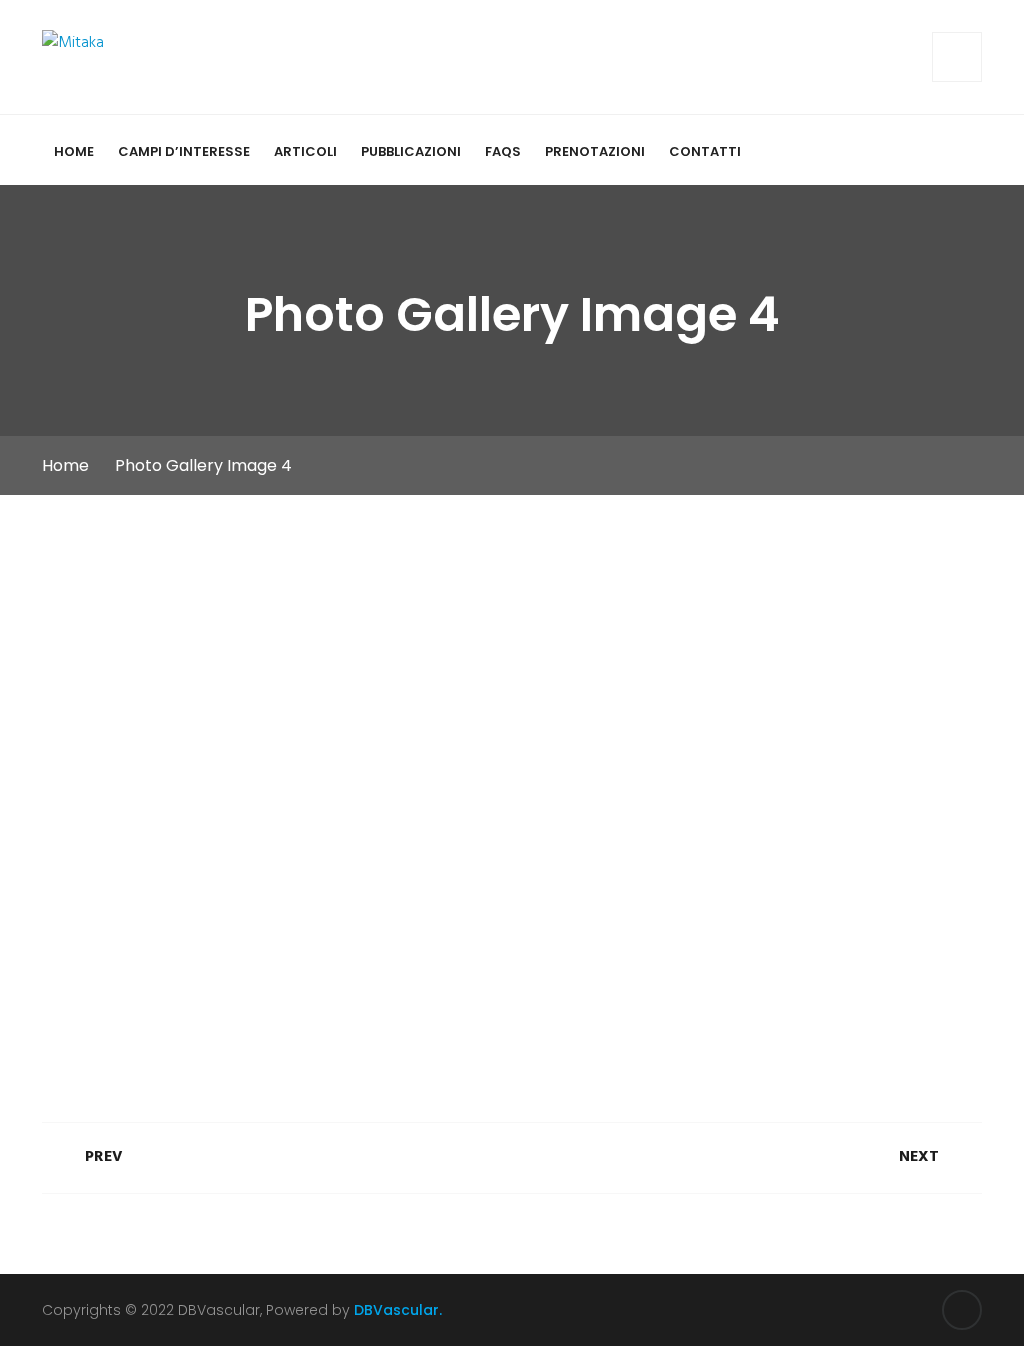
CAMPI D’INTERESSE (184, 151)
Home (74, 151)
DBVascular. (398, 1310)
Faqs (503, 151)
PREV (102, 1157)
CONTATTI (705, 151)
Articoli (305, 151)
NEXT (921, 1157)
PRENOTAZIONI (595, 151)
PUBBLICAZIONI (411, 151)
